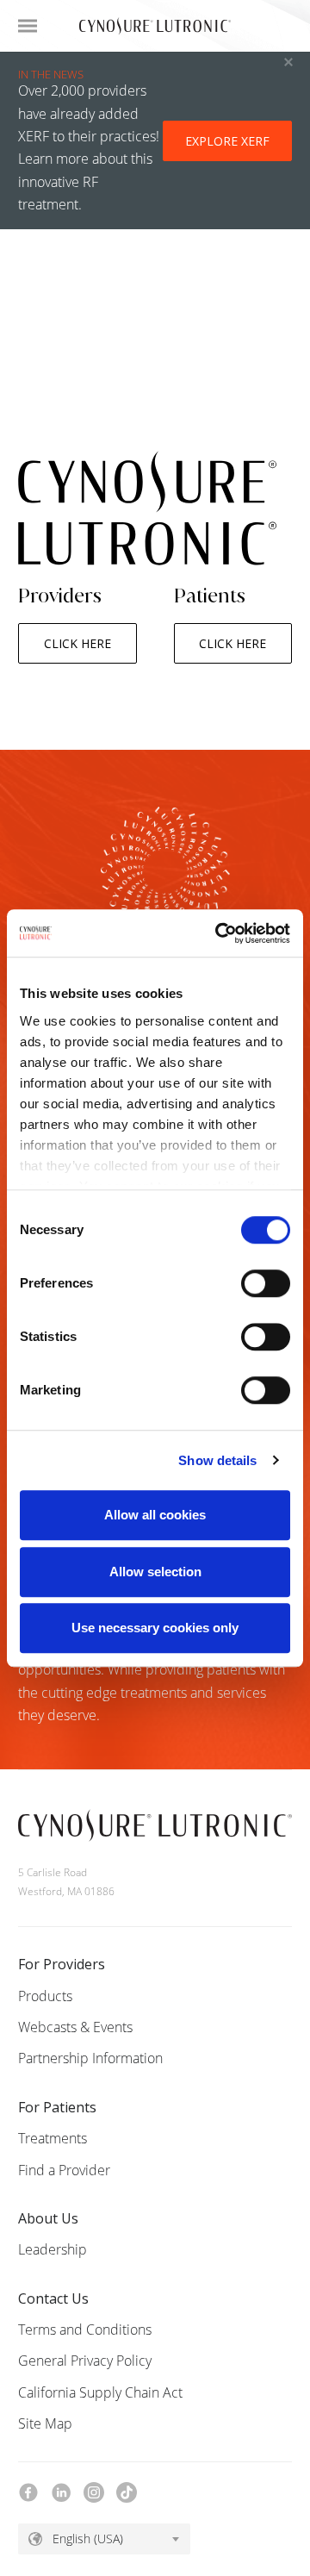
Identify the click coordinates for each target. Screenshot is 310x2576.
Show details (217, 1460)
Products (45, 1996)
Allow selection (155, 1572)
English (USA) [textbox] (88, 2539)
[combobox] (104, 2539)
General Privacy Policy (85, 2361)
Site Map (45, 2423)
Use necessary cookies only (155, 1628)
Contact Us (53, 2298)
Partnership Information (90, 2058)
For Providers (62, 1964)
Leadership (53, 2249)
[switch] (266, 1283)
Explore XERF (227, 141)
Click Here (77, 643)
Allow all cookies (155, 1515)
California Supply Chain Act (100, 2392)
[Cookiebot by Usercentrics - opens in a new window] (219, 933)
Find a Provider (64, 2170)
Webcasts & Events (75, 2027)
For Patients (57, 2107)
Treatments (53, 2138)
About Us (48, 2218)
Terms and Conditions (85, 2330)
